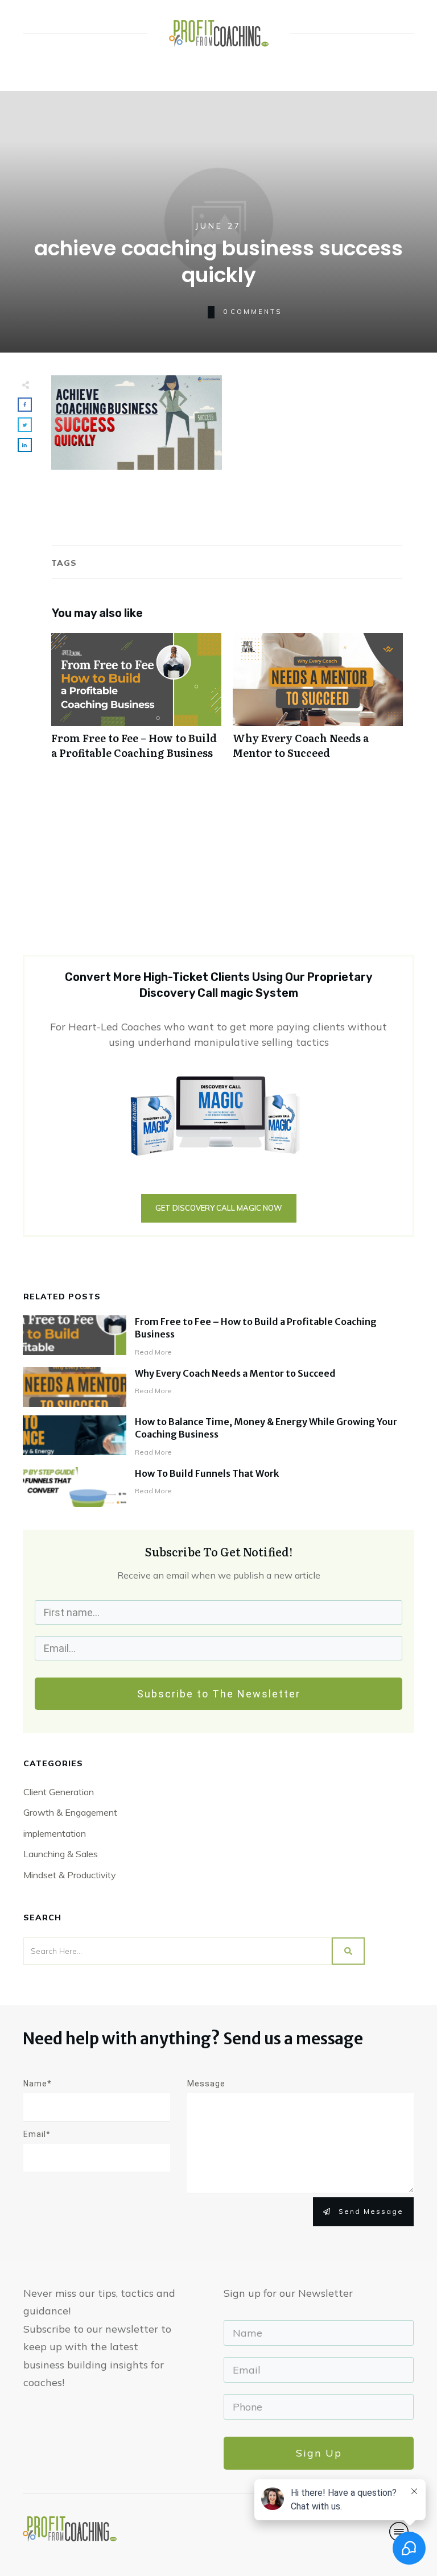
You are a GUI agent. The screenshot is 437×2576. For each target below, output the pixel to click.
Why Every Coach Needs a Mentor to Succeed (318, 702)
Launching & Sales (61, 1854)
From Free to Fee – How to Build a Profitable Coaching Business (136, 702)
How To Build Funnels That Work (207, 1473)
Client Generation (59, 1792)
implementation (55, 1833)
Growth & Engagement (70, 1812)
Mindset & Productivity (70, 1875)
